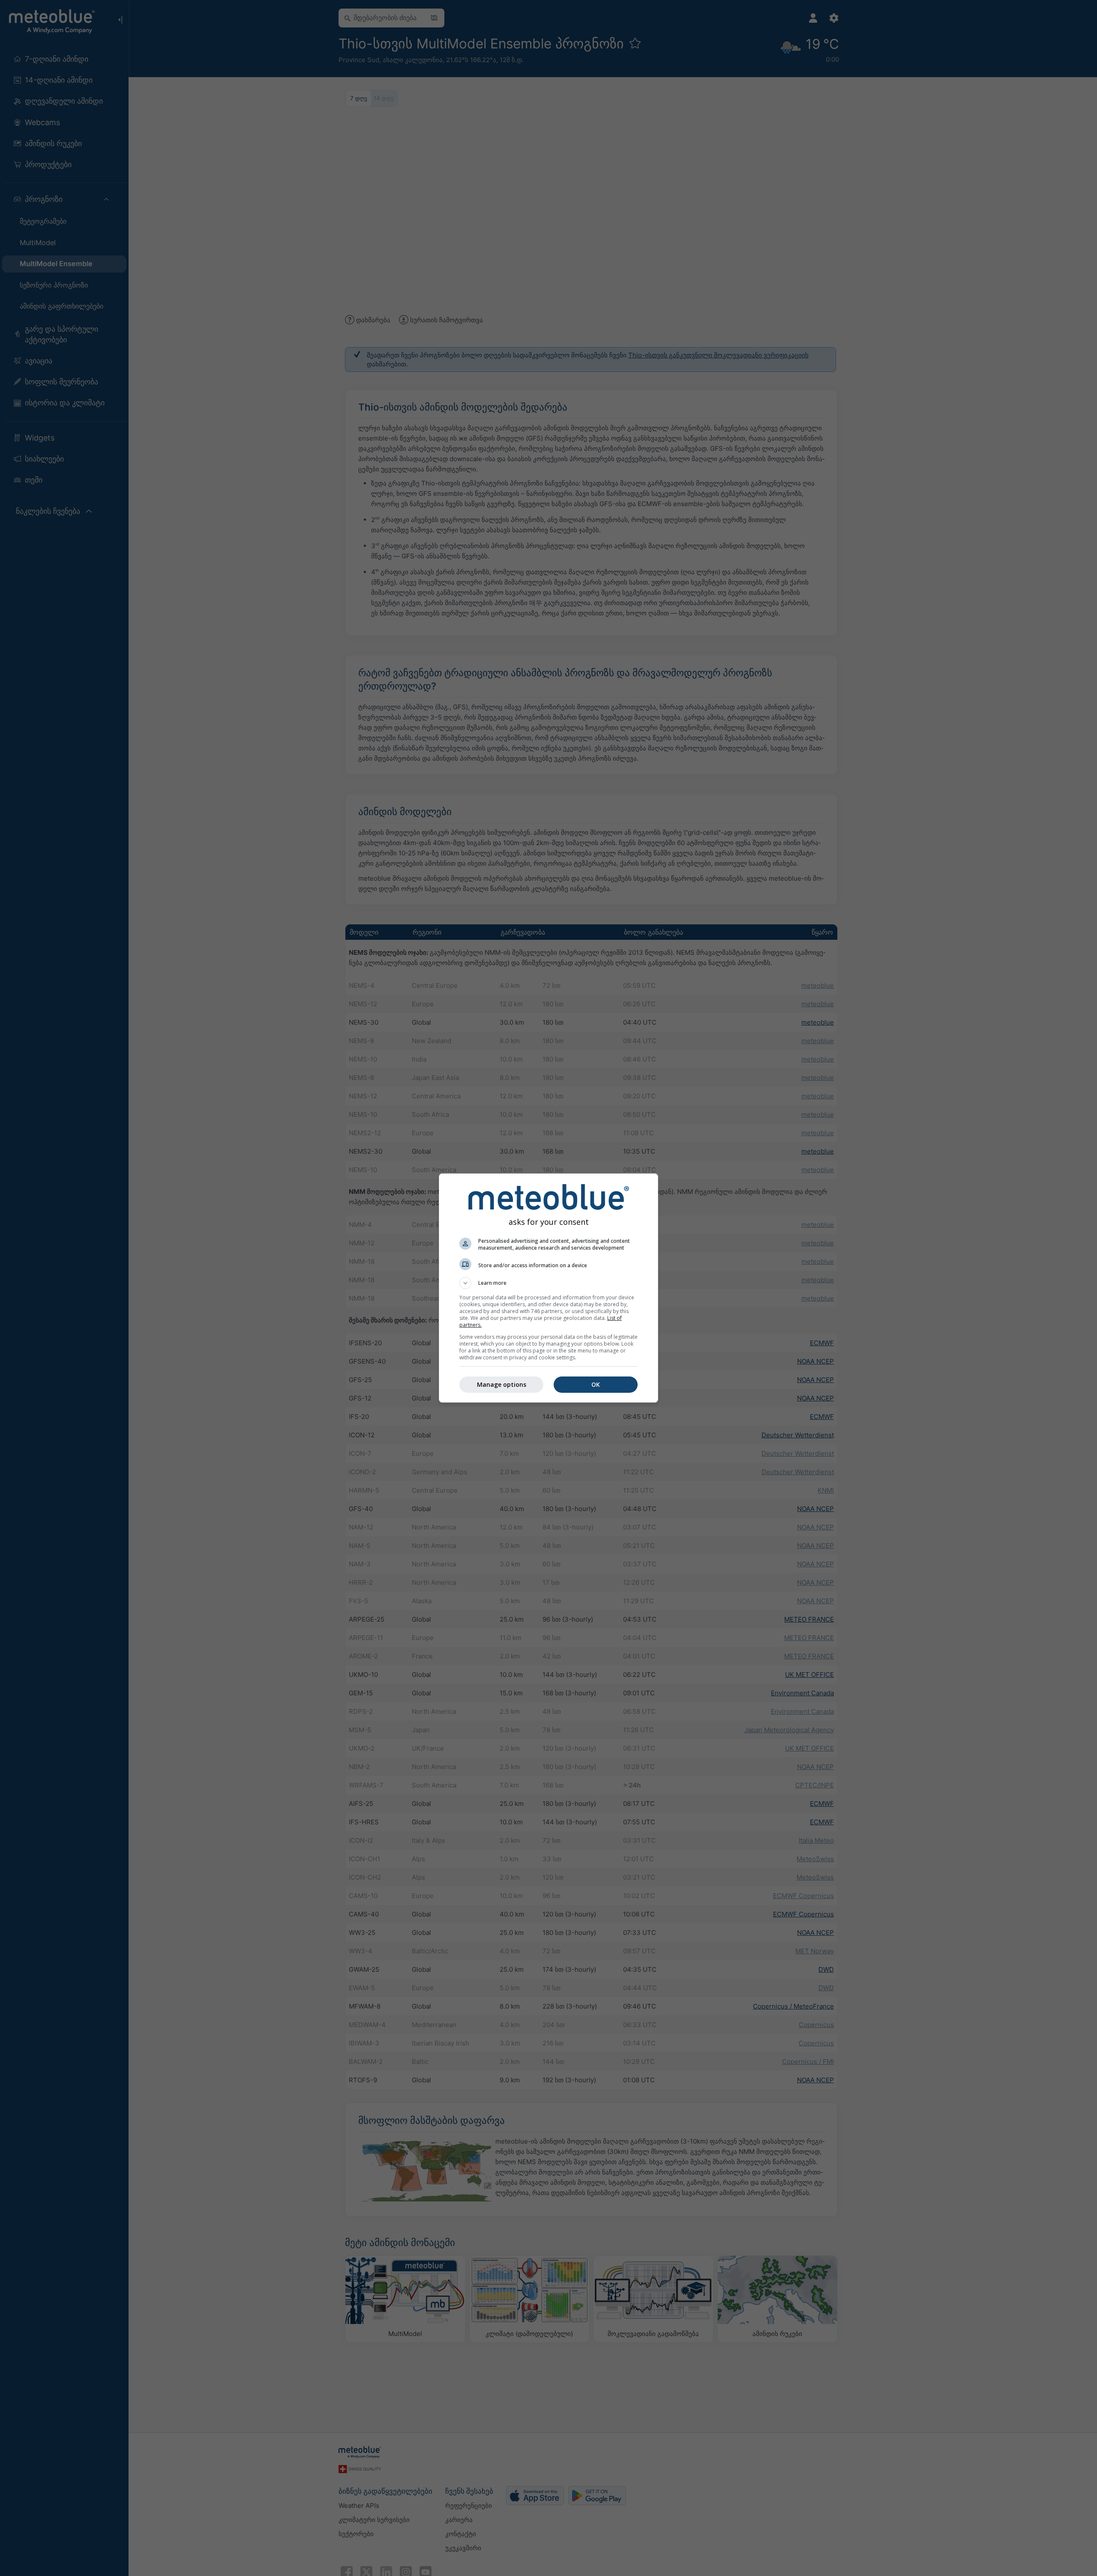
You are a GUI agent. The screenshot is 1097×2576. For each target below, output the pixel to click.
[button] (548, 1283)
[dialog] (548, 1288)
